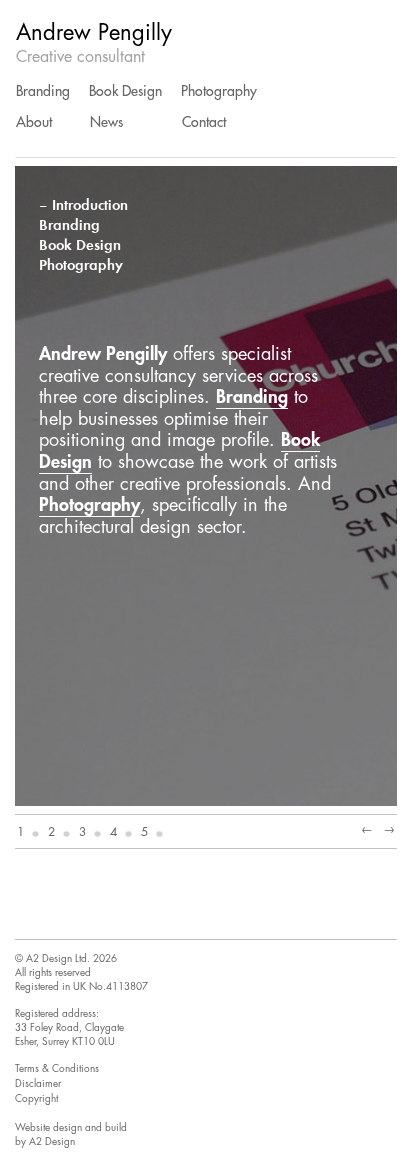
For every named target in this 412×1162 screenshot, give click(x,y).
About (34, 122)
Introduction (90, 205)
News (106, 122)
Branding (43, 91)
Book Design (125, 91)
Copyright (36, 1099)
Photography (219, 91)
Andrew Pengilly (94, 33)
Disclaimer (38, 1084)
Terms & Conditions (57, 1069)
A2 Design (52, 1142)
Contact (204, 122)
